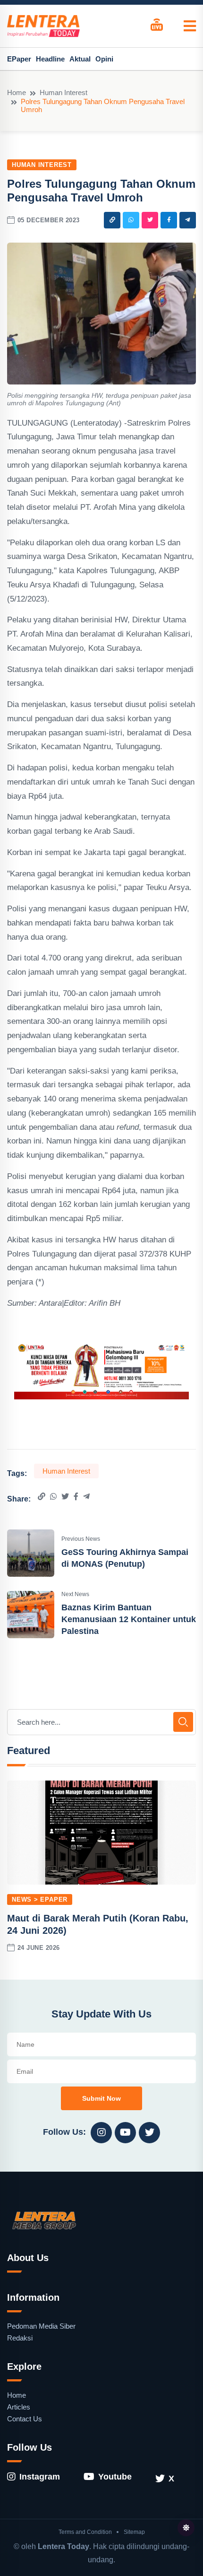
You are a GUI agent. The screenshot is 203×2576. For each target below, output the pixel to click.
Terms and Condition (85, 2532)
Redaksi (20, 2338)
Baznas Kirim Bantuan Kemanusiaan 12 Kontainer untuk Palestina (129, 1619)
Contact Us (25, 2419)
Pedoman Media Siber (41, 2326)
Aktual (80, 59)
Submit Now (101, 2098)
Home (17, 92)
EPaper (19, 59)
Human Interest (63, 92)
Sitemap (134, 2532)
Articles (19, 2407)
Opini (104, 59)
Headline (50, 59)
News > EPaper (40, 1899)
